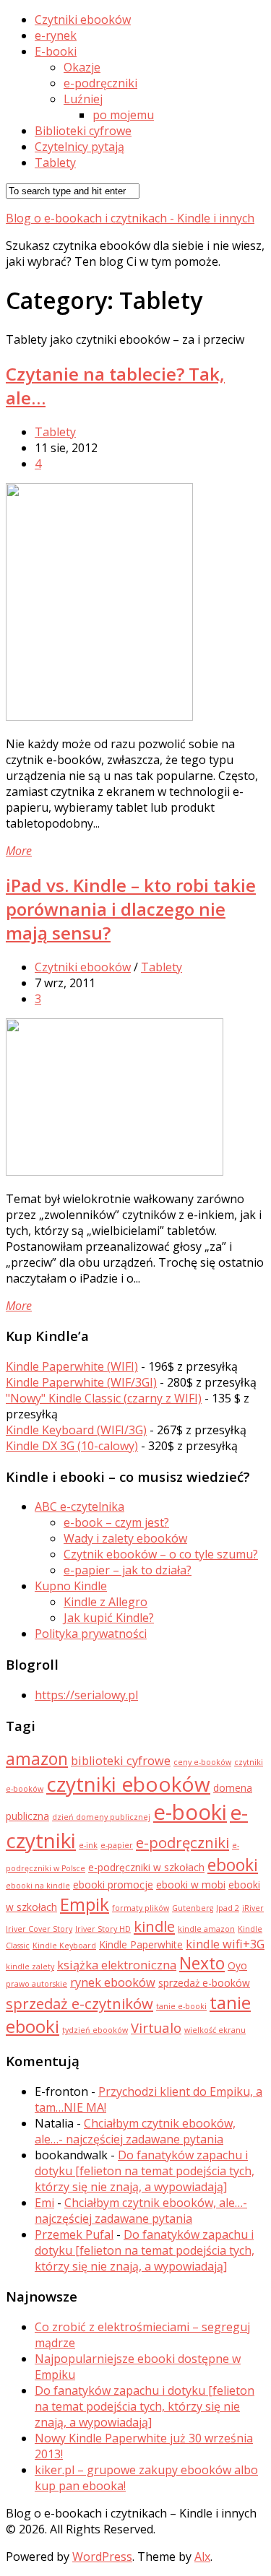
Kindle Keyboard (64, 1946)
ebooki (233, 1865)
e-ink (88, 1845)
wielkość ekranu (215, 2030)
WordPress (102, 2557)
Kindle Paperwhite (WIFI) (72, 1366)
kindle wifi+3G (225, 1944)
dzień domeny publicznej (101, 1817)
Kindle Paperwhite (141, 1944)
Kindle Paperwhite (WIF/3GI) (81, 1382)
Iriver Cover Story (39, 1929)
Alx (202, 2557)
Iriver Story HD (103, 1929)
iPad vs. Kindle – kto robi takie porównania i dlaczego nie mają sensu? (131, 909)
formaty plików (141, 1908)
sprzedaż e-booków (204, 1983)
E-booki (56, 51)
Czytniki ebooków (83, 19)
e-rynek (56, 35)
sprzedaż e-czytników (79, 2003)
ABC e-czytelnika (79, 1506)
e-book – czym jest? (116, 1522)
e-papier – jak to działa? (128, 1570)
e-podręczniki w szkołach (146, 1867)
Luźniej (83, 99)
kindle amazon (206, 1929)
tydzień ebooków (95, 2030)
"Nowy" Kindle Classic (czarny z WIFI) (104, 1398)
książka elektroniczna (117, 1965)
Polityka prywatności (91, 1634)
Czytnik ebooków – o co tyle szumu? (161, 1554)
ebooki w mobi (191, 1885)
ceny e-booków (202, 1762)
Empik (85, 1904)
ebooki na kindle (38, 1886)
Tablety (55, 162)
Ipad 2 (228, 1908)
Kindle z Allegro (106, 1602)
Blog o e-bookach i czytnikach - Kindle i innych (130, 218)
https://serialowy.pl (86, 1695)
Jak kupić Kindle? (109, 1618)
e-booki (190, 1812)
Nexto (202, 1963)
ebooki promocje (113, 1885)
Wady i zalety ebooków (125, 1538)
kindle (154, 1926)
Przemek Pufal (74, 2234)
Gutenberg (193, 1908)
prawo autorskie (36, 1984)
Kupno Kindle (71, 1586)
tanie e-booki (181, 2006)
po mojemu (123, 115)
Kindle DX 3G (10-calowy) (72, 1446)
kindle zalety (30, 1966)
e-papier (117, 1845)
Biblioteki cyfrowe (83, 131)
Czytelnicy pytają (79, 147)
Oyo (237, 1965)
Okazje (82, 67)
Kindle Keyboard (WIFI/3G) (76, 1430)
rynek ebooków (113, 1982)
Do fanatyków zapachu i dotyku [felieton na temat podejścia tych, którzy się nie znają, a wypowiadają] (145, 2171)
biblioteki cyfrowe (121, 1761)
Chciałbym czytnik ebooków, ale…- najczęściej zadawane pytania (135, 2131)
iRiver (253, 1908)
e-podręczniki (100, 83)
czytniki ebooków (128, 1784)
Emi (44, 2203)
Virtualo (156, 2028)
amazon (37, 1759)
